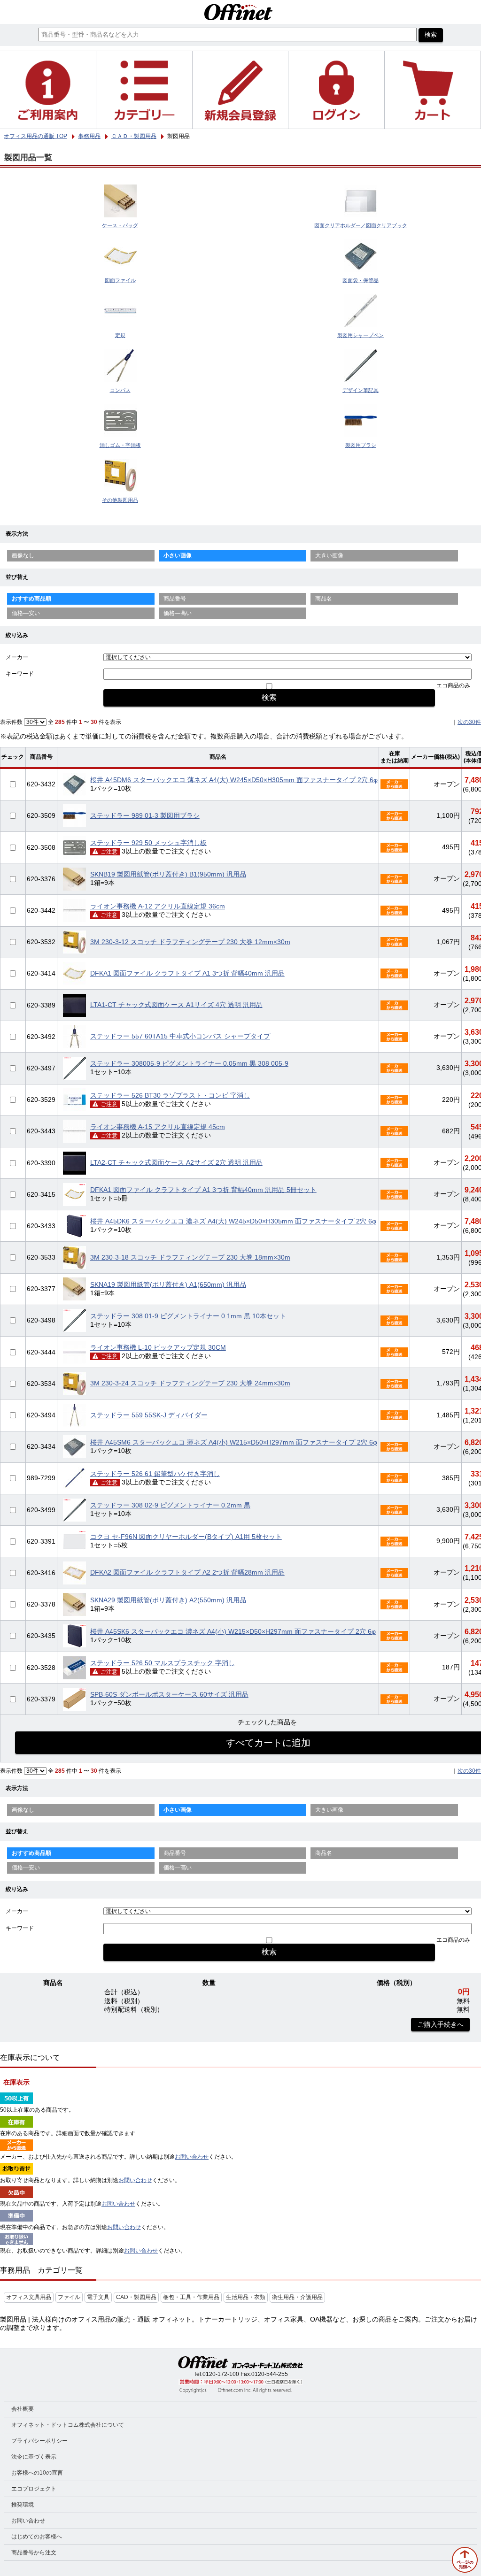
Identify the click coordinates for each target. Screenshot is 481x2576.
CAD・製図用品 (136, 2297)
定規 (120, 335)
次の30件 (469, 722)
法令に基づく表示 (34, 2457)
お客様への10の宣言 (37, 2473)
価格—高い (178, 613)
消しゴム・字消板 (120, 445)
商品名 (324, 599)
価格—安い (26, 613)
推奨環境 (23, 2505)
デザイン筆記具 (361, 390)
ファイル (69, 2297)
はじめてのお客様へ (37, 2537)
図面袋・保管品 (361, 280)
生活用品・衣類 (246, 2297)
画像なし (23, 555)
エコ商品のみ (453, 685)
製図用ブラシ (361, 445)
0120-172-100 (221, 2374)
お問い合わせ (192, 2157)
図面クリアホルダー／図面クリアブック (361, 225)
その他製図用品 (120, 500)
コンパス (120, 390)
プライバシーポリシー (39, 2441)
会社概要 (23, 2409)
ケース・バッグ (120, 225)
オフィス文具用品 (29, 2297)
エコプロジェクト (34, 2489)
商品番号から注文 (34, 2553)
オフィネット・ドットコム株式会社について (68, 2425)
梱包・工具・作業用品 (191, 2297)
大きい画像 (329, 555)
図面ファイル (120, 280)
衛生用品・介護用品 (297, 2297)
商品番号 (175, 599)
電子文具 (98, 2297)
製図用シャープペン (361, 335)
